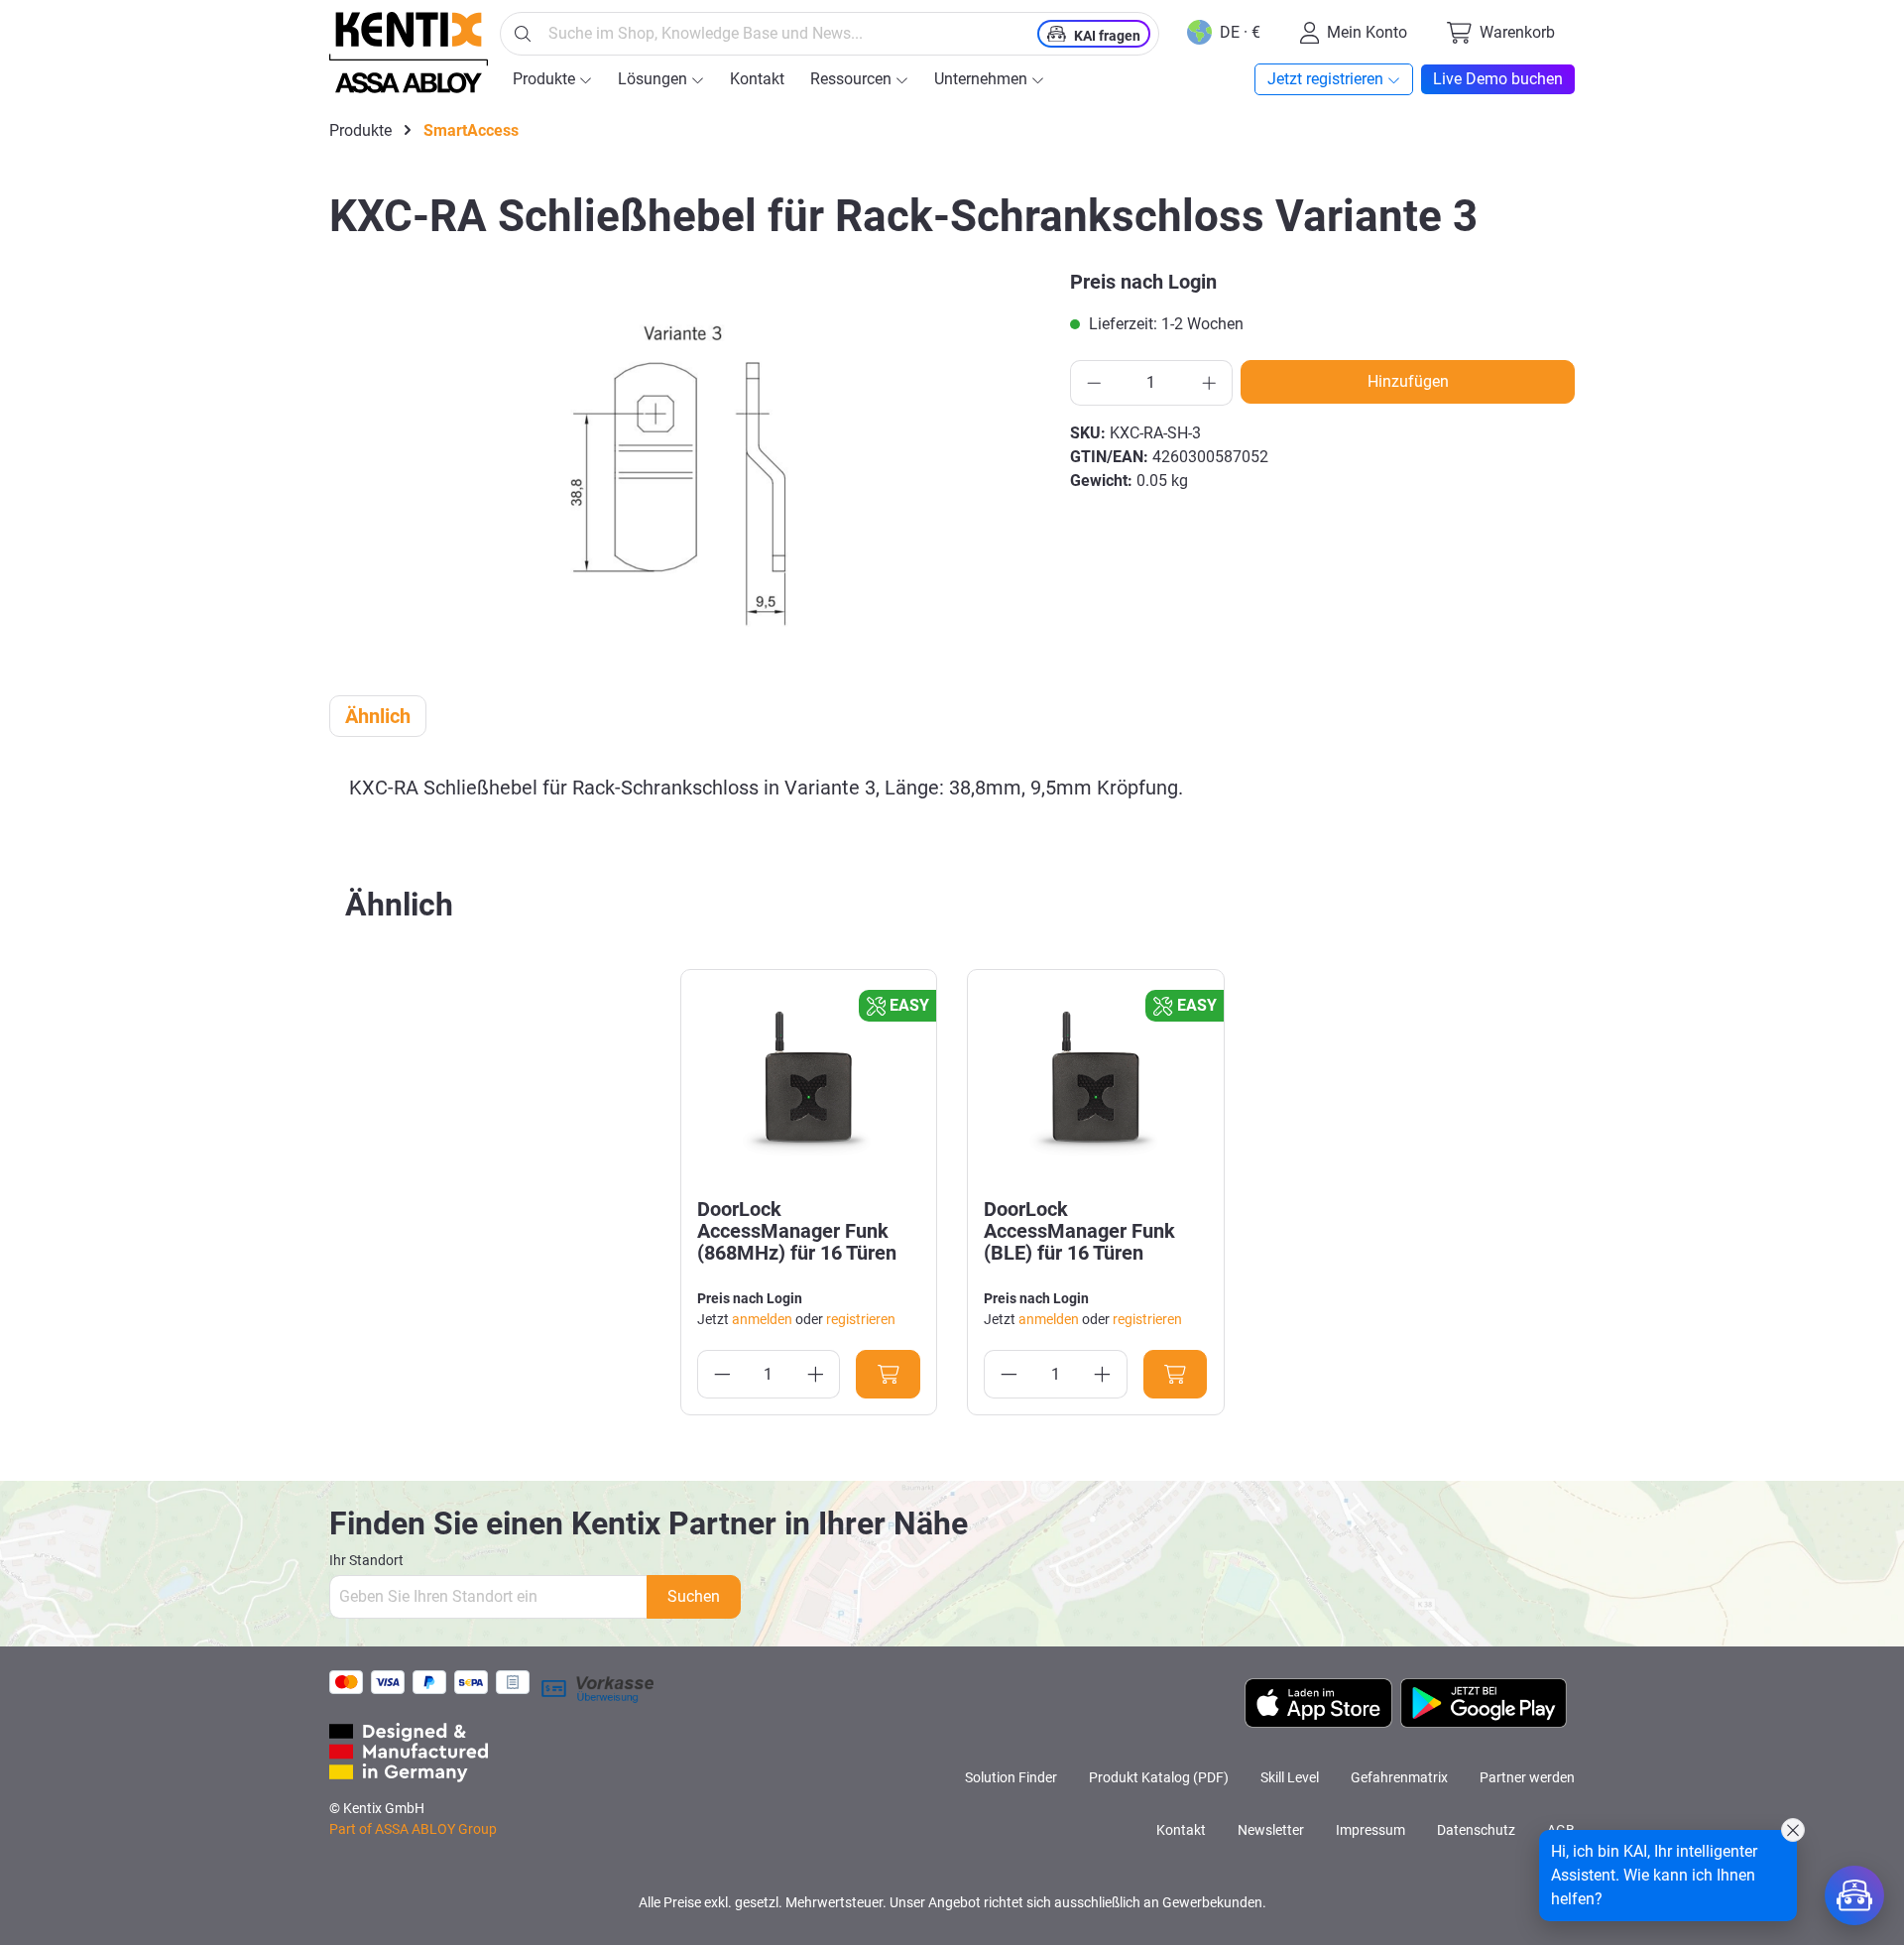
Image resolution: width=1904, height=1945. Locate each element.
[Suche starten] (523, 34)
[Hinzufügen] (888, 1374)
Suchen (694, 1596)
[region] (688, 465)
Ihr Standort (366, 1560)
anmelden (762, 1319)
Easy (909, 1005)
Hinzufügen (1408, 381)
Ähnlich (378, 716)
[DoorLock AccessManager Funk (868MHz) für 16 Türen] (809, 1084)
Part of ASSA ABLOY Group (413, 1829)
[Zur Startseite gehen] (409, 53)
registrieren (861, 1319)
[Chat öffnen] (1854, 1895)
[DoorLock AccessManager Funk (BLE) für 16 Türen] (1096, 1084)
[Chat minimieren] (1793, 1830)
